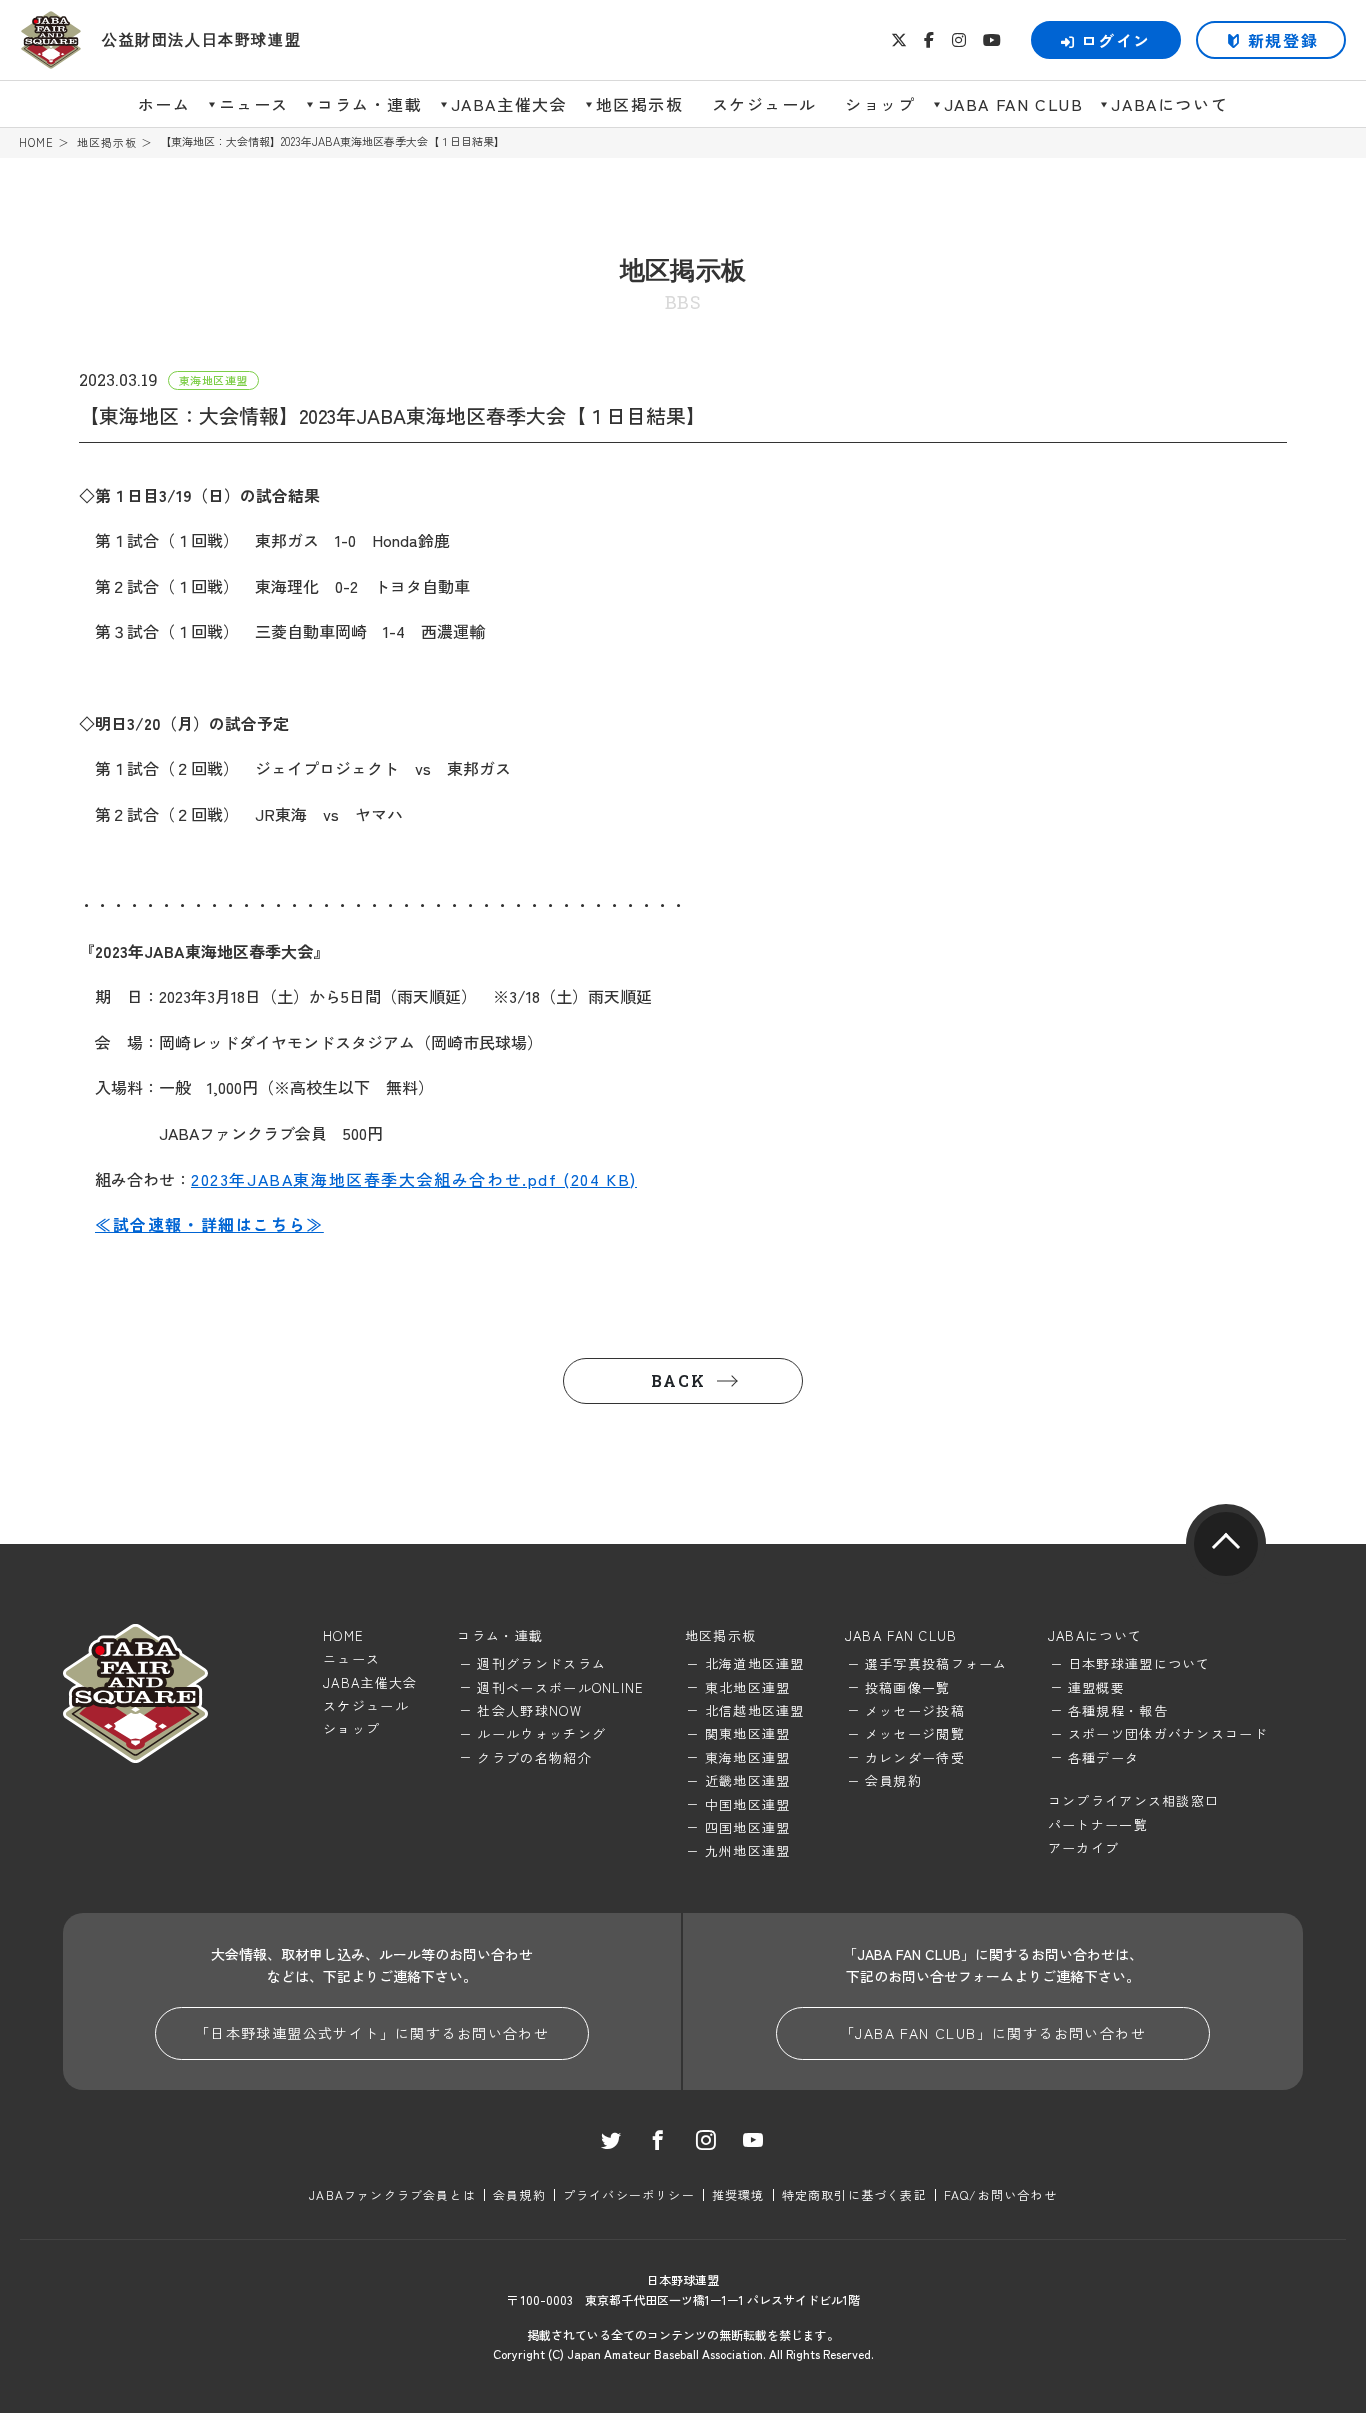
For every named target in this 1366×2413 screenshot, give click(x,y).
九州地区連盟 (748, 1850)
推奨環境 (738, 2194)
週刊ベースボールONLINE (560, 1687)
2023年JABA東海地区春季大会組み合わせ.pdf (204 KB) (414, 1179)
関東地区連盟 (748, 1733)
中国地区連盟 (748, 1804)
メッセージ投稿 (915, 1710)
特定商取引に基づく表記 (854, 2194)
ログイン (1116, 40)
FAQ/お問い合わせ (1000, 2194)
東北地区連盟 (748, 1687)
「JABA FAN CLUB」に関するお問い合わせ (993, 2033)
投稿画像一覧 (908, 1687)
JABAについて (1169, 104)
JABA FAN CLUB (1014, 104)
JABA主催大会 (509, 104)
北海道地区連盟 (755, 1663)
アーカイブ (1084, 1847)
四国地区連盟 (748, 1827)
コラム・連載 (370, 104)
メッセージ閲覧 (915, 1733)
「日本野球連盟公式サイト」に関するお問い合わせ (372, 2033)
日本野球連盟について (1139, 1663)
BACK (678, 1380)
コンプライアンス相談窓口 (1134, 1800)
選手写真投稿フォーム (936, 1663)
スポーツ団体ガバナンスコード (1168, 1733)
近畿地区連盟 (748, 1780)
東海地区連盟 (748, 1757)
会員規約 (893, 1780)
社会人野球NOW (529, 1710)
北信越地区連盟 (755, 1710)
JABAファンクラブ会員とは (392, 2194)
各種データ (1104, 1757)
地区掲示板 (640, 104)
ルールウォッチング (541, 1733)
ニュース (254, 104)
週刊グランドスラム (541, 1663)
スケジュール (765, 104)
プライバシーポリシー (629, 2194)
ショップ (880, 104)
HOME (36, 142)
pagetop (1226, 1544)
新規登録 (1283, 40)
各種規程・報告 (1118, 1710)
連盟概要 (1096, 1687)
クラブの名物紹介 (534, 1757)
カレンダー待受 (915, 1757)
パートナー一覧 (1098, 1824)
